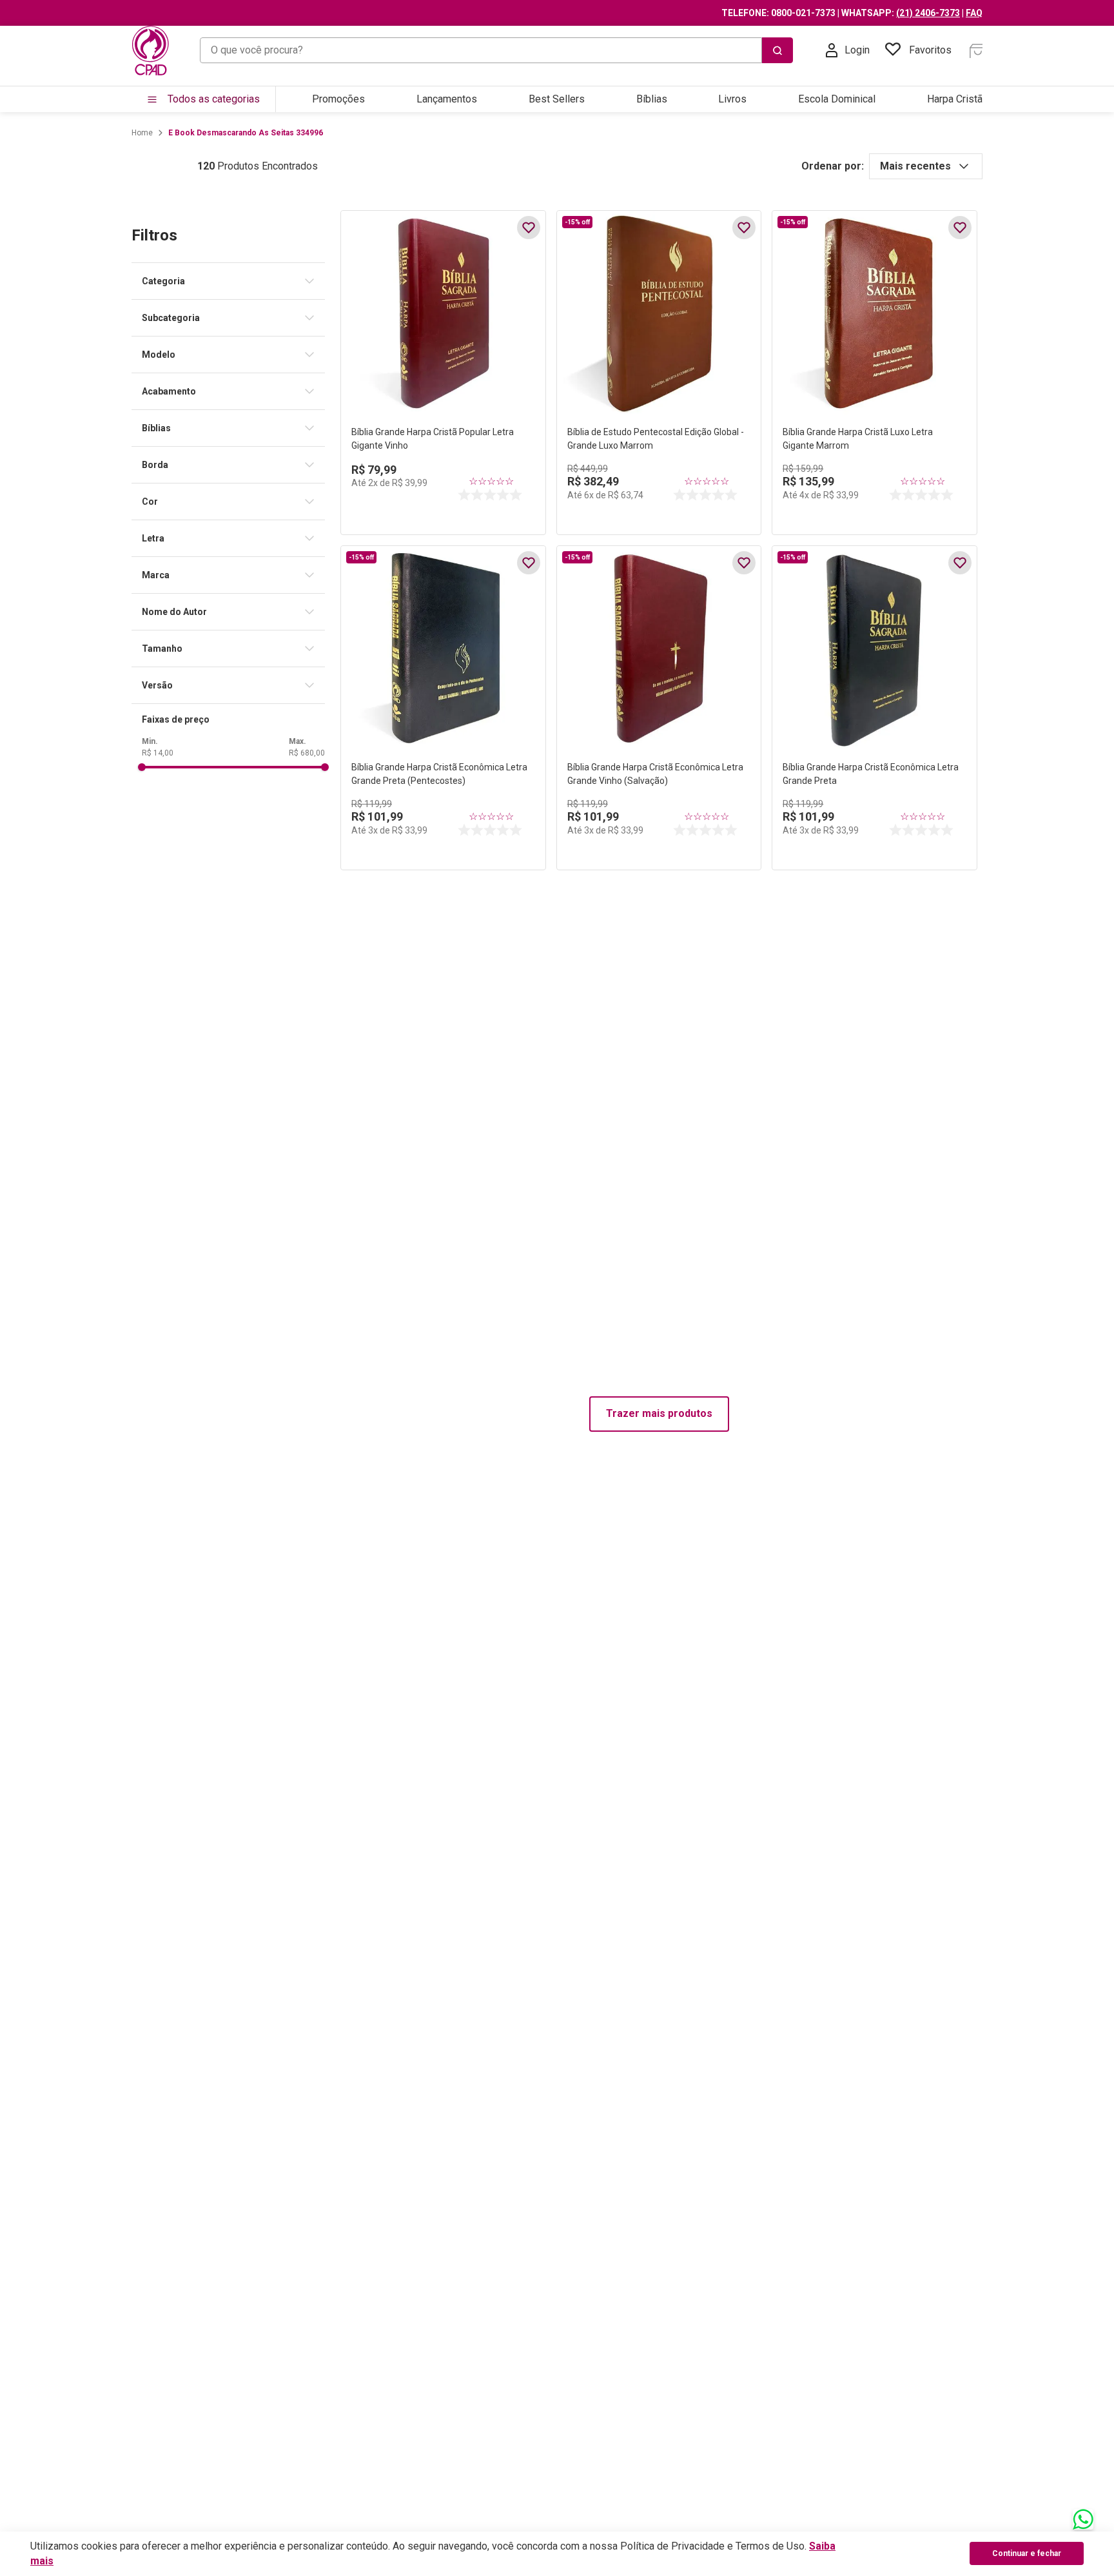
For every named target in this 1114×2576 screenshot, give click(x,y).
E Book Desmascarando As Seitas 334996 (246, 133)
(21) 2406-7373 (928, 13)
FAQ (974, 13)
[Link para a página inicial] (142, 133)
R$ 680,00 (307, 753)
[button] (233, 281)
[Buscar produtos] (777, 50)
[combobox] (496, 50)
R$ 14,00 (158, 753)
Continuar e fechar (1027, 2553)
